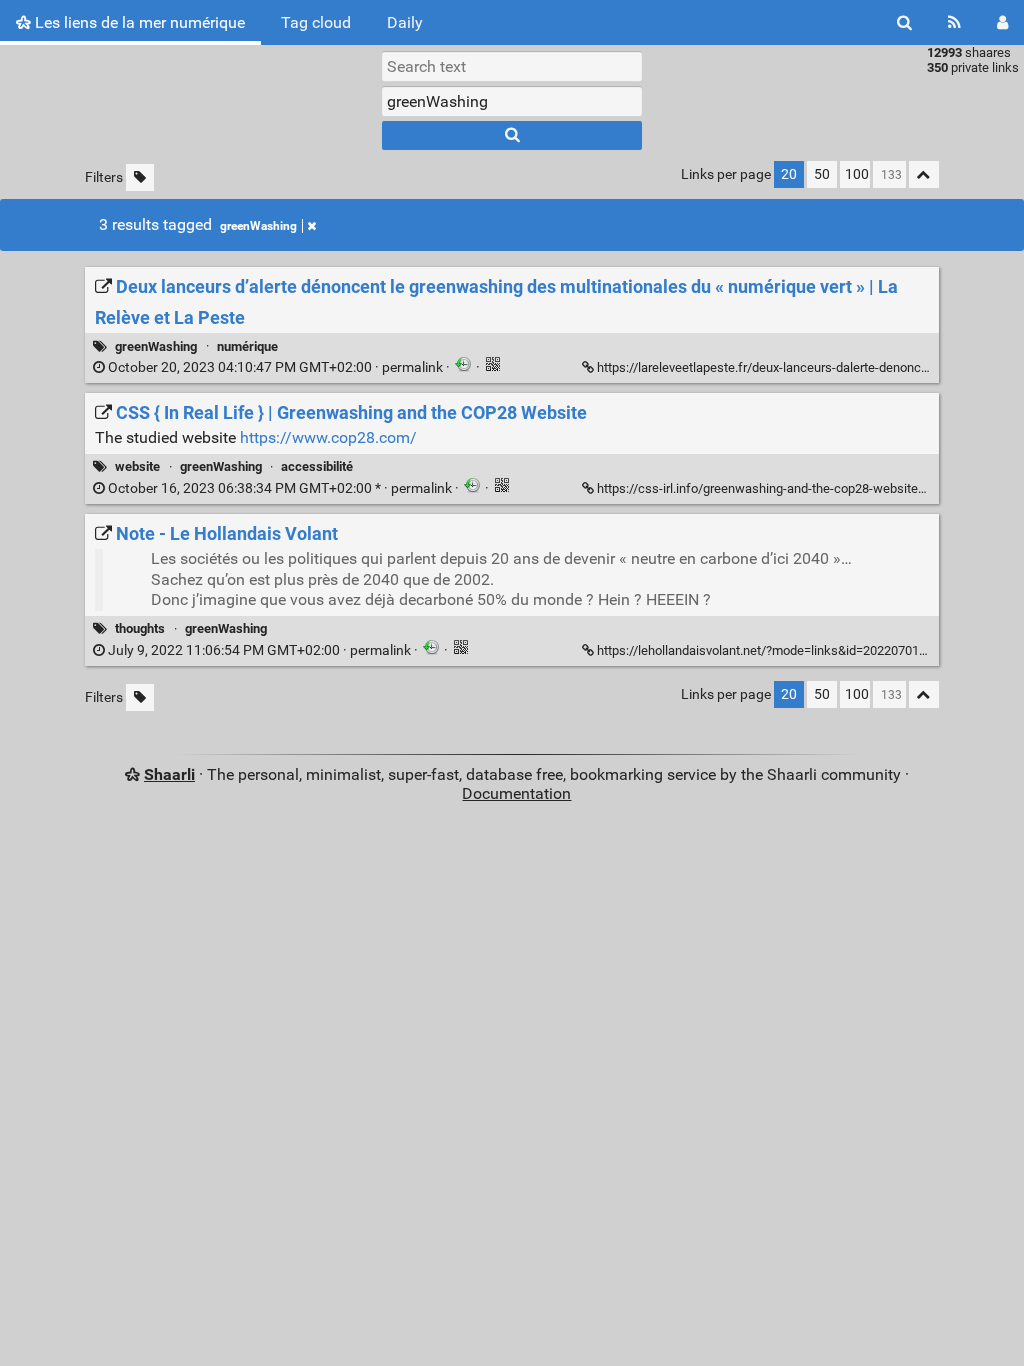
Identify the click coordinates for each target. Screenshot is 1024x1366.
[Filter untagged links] (140, 177)
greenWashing (258, 226)
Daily (405, 22)
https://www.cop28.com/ (328, 437)
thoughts (140, 628)
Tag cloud (316, 22)
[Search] (904, 22)
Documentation (516, 793)
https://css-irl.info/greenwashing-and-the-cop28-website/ (760, 488)
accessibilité (317, 466)
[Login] (1002, 22)
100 (857, 174)
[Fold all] (924, 174)
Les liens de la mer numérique (138, 22)
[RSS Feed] (954, 22)
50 (822, 174)
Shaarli (169, 774)
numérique (247, 346)
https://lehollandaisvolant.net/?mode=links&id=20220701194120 (779, 650)
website (137, 466)
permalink (275, 367)
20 (789, 174)
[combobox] (512, 101)
